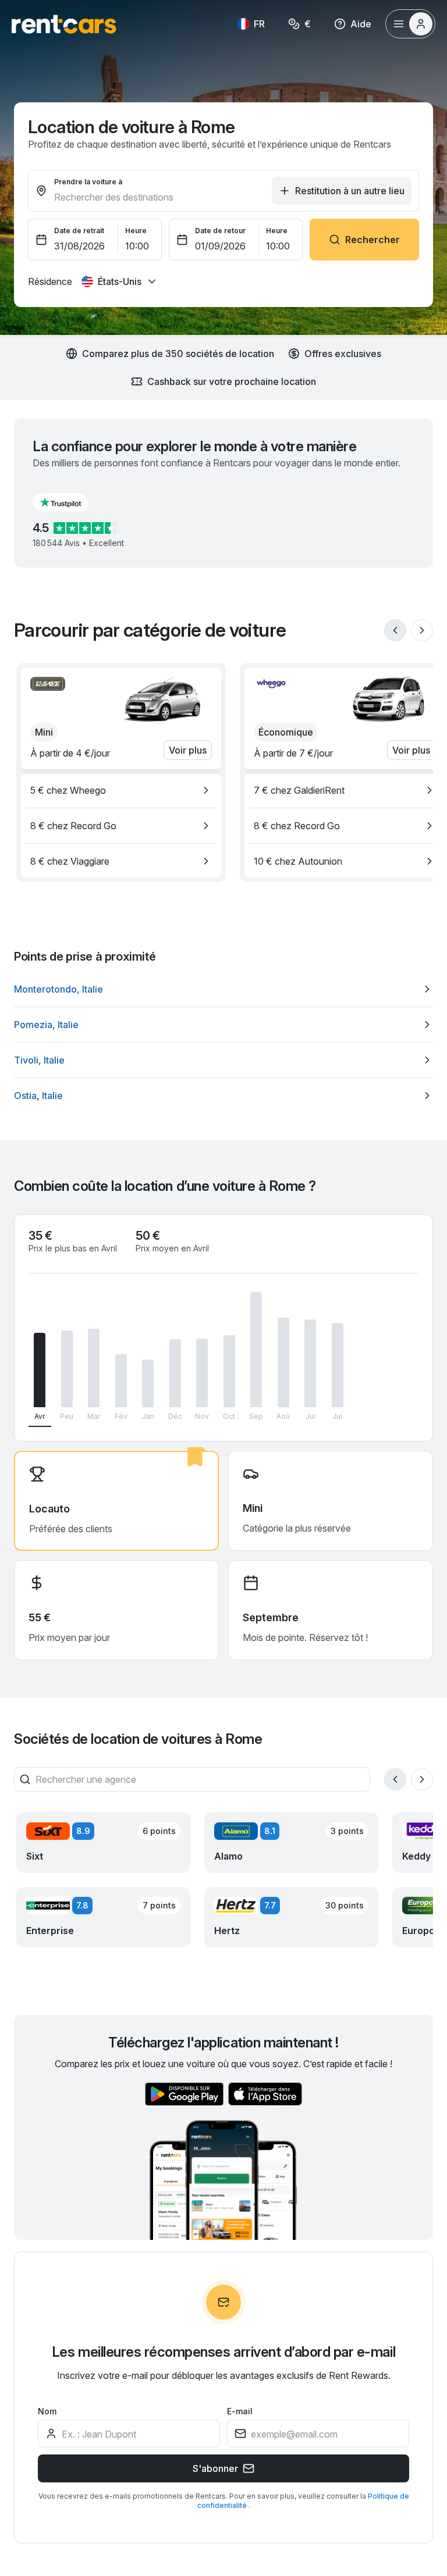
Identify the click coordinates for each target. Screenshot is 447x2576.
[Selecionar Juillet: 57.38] (310, 1363)
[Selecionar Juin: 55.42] (338, 1365)
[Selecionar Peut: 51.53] (67, 1369)
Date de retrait (79, 231)
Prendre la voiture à (88, 182)
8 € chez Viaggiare (70, 861)
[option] (121, 790)
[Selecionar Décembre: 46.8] (175, 1373)
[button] (70, 502)
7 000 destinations (127, 2370)
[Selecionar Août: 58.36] (283, 1363)
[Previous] (395, 630)
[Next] (422, 630)
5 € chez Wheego (68, 790)
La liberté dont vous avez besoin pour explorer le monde (210, 2458)
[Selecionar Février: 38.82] (121, 1381)
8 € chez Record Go (73, 826)
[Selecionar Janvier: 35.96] (148, 1383)
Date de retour (220, 231)
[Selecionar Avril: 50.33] (40, 1370)
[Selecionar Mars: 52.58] (94, 1368)
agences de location (285, 2391)
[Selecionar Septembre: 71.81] (256, 1350)
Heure (136, 231)
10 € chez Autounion (298, 861)
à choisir (52, 2391)
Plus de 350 (298, 2370)
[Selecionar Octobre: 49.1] (229, 1371)
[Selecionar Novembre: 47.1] (202, 1373)
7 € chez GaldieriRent (299, 790)
